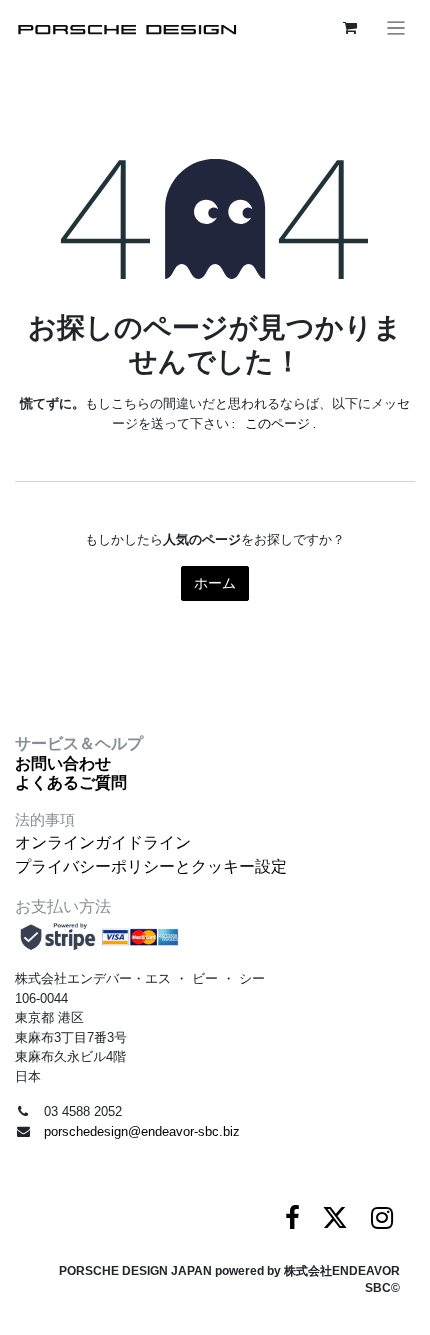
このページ (277, 423)
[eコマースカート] (350, 28)
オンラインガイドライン (103, 842)
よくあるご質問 (71, 782)
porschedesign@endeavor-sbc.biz (142, 1131)
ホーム (215, 583)
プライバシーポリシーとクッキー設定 (151, 866)
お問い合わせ (63, 763)
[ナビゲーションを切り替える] (396, 27)
